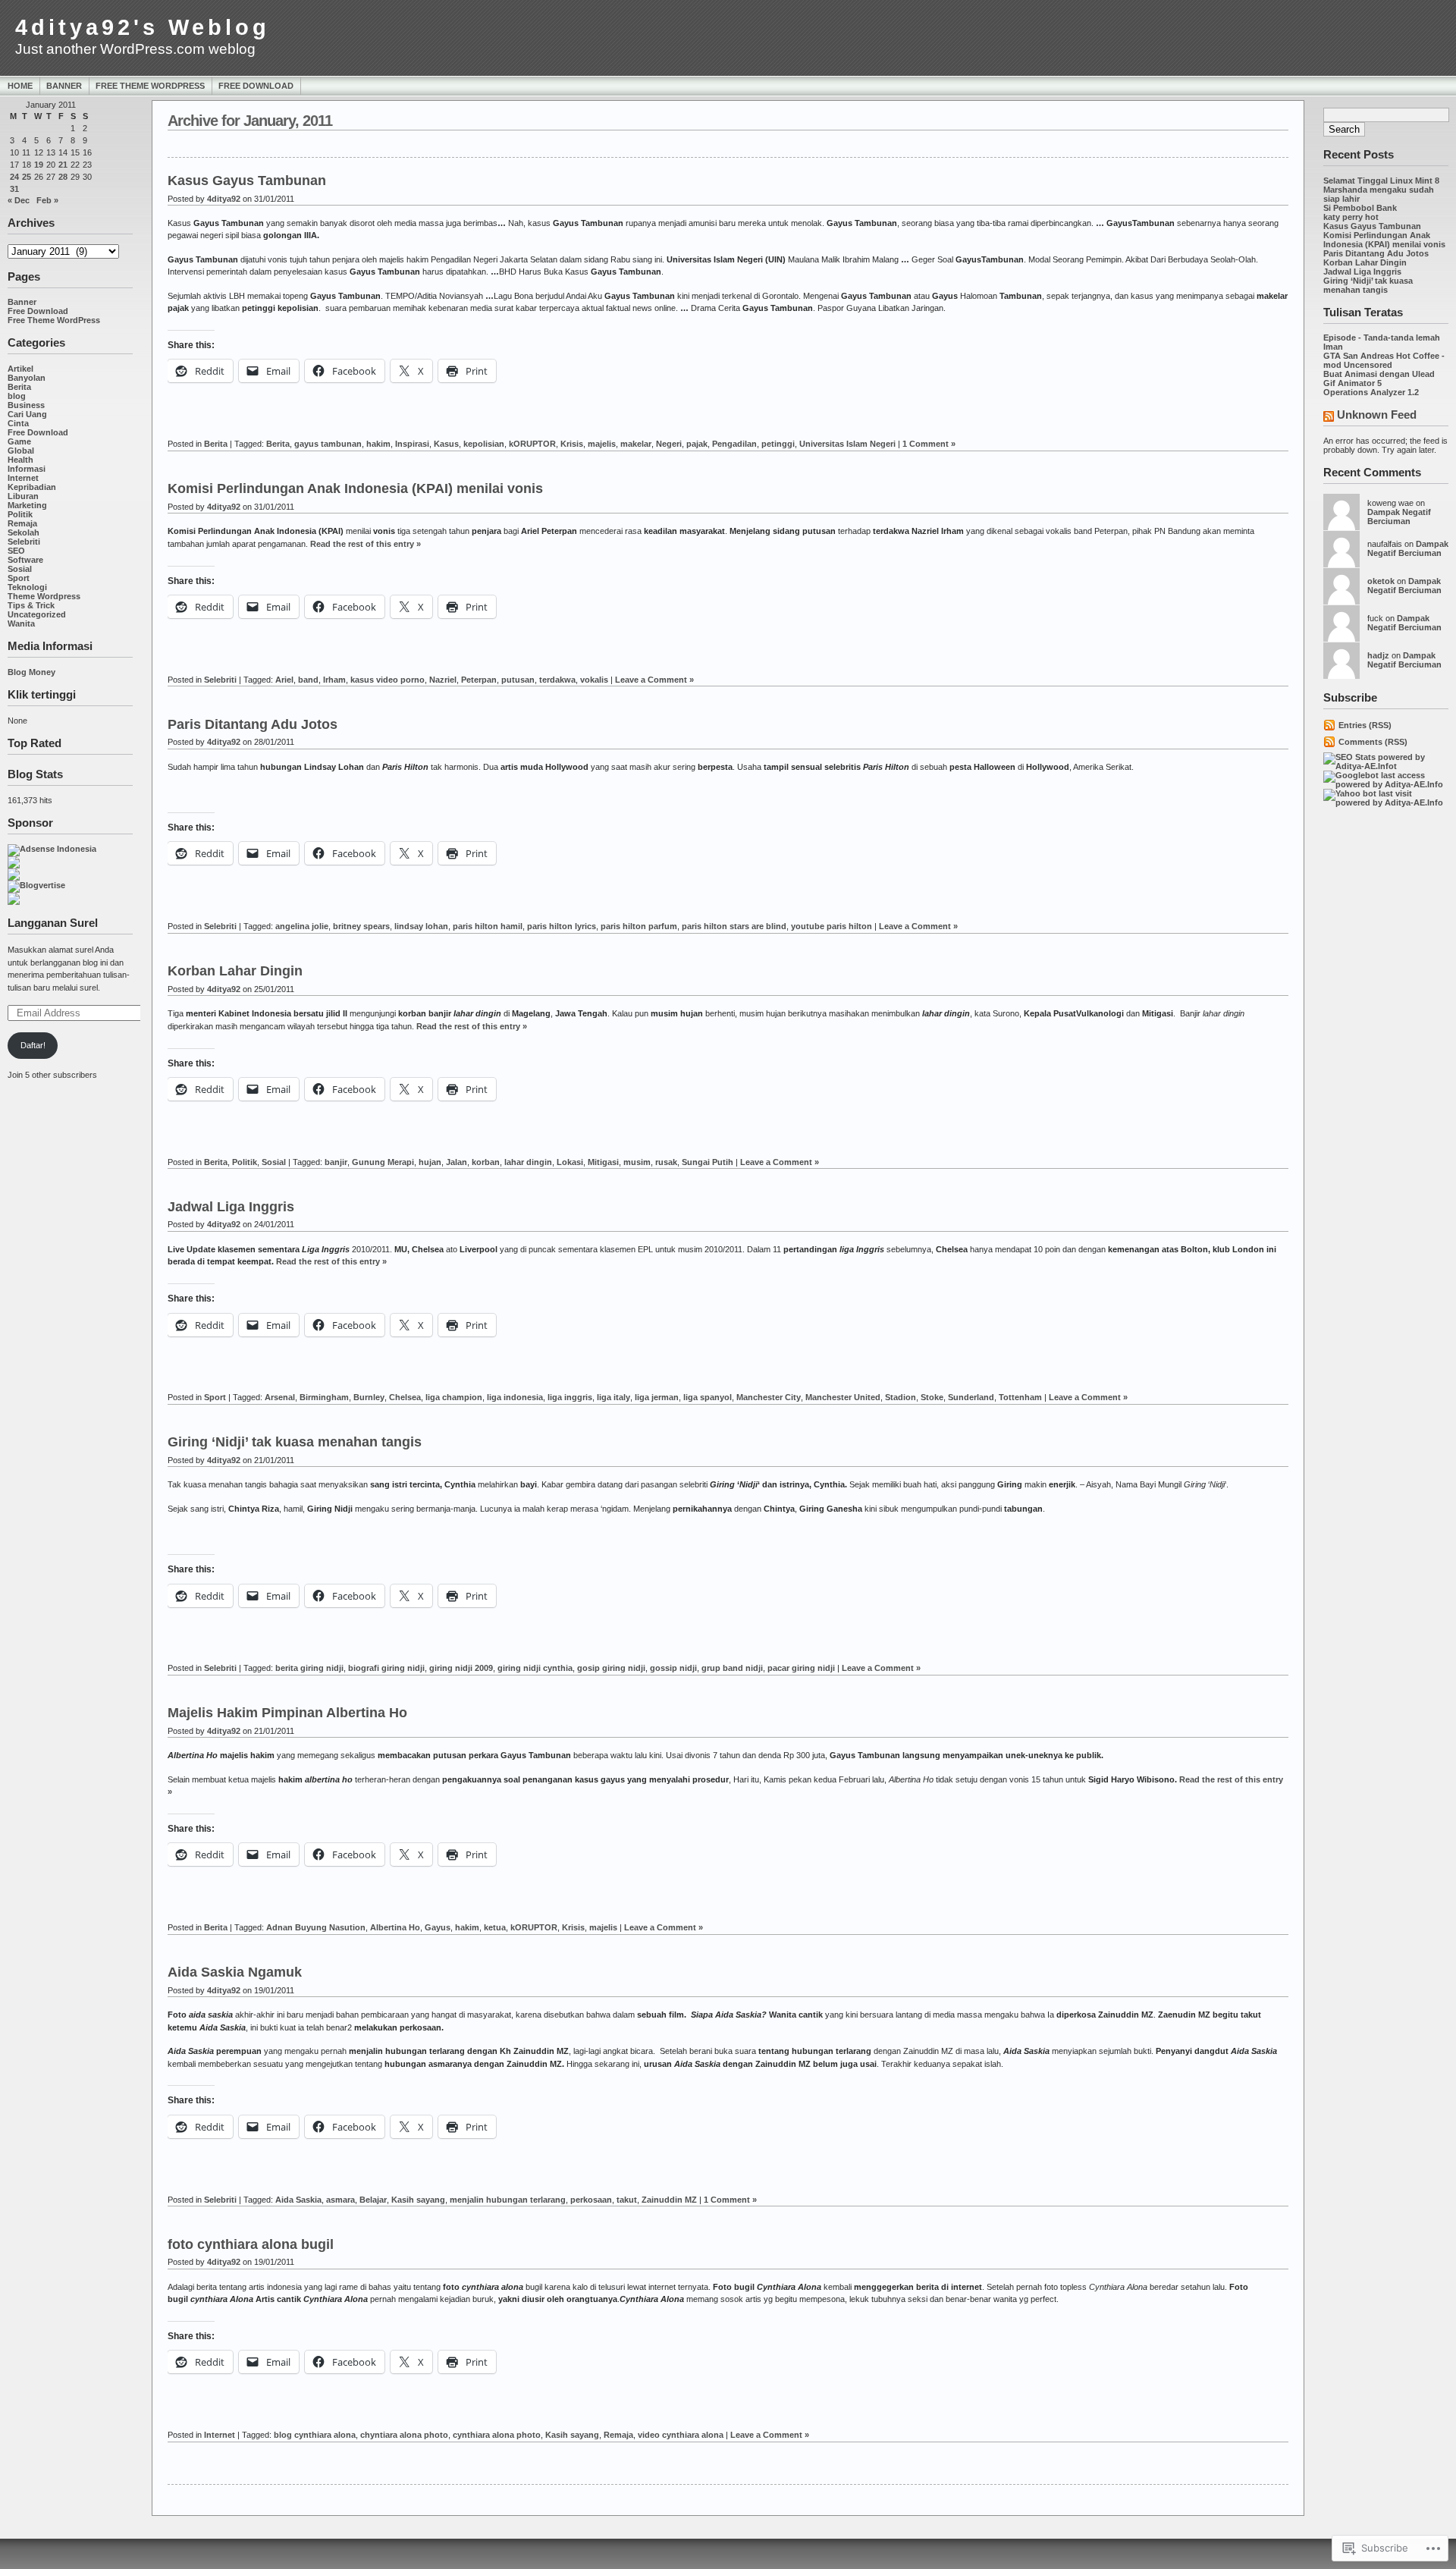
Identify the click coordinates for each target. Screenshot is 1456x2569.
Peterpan (479, 680)
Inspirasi (412, 444)
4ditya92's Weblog (143, 27)
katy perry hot (1351, 217)
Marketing (27, 505)
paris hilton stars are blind (734, 926)
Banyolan (27, 378)
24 (14, 177)
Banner (64, 86)
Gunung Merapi (383, 1162)
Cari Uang (27, 414)
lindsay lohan (421, 926)
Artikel (20, 369)
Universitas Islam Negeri (847, 444)
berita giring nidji (309, 1668)
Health (20, 460)
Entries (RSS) (1365, 725)
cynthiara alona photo (497, 2435)
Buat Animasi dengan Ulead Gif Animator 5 (1379, 378)
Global (21, 451)
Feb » (47, 200)
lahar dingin (528, 1162)
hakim (378, 444)
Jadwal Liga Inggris (1362, 272)
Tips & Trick (31, 605)
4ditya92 (224, 199)
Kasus (446, 444)
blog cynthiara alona (315, 2435)
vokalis (594, 680)
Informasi (27, 469)
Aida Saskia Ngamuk (235, 1972)
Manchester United (843, 1397)
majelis (602, 444)
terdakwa (557, 680)
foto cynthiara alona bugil (251, 2244)
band (308, 680)
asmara (340, 2200)
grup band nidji (732, 1668)
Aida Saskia (298, 2200)
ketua (495, 1927)
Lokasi (570, 1162)
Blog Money (31, 672)
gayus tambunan (328, 444)
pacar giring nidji (801, 1668)
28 (63, 177)
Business (26, 405)
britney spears (361, 926)
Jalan (457, 1162)
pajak (697, 444)
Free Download (256, 86)
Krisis (572, 444)
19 (39, 165)
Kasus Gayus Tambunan (1372, 226)
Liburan (23, 496)
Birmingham (324, 1397)
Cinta (18, 423)
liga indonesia (515, 1397)
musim (637, 1162)
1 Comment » (929, 444)
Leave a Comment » (654, 680)
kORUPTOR (532, 444)
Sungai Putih (708, 1162)
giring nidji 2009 (461, 1668)
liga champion (454, 1397)
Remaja (22, 523)
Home (20, 86)
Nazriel (443, 680)
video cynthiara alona (681, 2435)
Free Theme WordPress (150, 86)
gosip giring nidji (611, 1668)
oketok (1381, 581)
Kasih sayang (418, 2200)
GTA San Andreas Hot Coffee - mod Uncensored (1384, 360)
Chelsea (405, 1397)
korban (486, 1162)
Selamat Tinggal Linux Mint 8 (1381, 181)
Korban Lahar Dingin (1365, 262)
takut (627, 2200)
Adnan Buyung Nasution (316, 1927)
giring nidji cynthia (535, 1668)
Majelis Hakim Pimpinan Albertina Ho (287, 1713)
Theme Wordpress (44, 596)
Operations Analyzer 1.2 (1371, 392)
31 (14, 189)
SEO (16, 551)
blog (17, 396)
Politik (20, 514)
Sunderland (971, 1397)
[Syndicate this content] (1329, 418)
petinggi (778, 444)
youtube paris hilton (832, 926)
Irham (334, 680)
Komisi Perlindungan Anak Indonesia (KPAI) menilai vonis (1384, 240)
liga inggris (570, 1397)
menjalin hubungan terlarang (508, 2200)
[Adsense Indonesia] (52, 849)
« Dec (19, 200)
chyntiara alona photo (404, 2435)
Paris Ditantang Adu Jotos (1376, 253)
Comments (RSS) (1373, 742)
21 (63, 165)
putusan (518, 680)
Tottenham (1020, 1397)
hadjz (1378, 655)
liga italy (613, 1397)
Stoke (932, 1397)
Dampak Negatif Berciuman (1399, 517)
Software (25, 560)
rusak (666, 1162)
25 (27, 177)
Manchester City (769, 1397)
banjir (336, 1162)
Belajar (373, 2200)
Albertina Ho (395, 1927)
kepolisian (484, 444)
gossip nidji (673, 1668)
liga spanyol (708, 1397)
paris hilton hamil (488, 926)
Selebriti (24, 542)
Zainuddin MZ (669, 2200)
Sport (19, 578)
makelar (636, 444)
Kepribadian (32, 487)
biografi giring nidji (386, 1668)
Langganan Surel (53, 923)
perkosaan (591, 2200)
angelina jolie (302, 926)
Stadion (901, 1397)
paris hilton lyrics (562, 926)
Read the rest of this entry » (366, 544)
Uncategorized (37, 614)
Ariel (284, 680)
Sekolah (24, 532)
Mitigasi (603, 1162)
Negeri (669, 444)
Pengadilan (734, 444)
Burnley (369, 1397)
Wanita (21, 623)
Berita (19, 387)
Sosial (20, 569)
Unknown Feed (1377, 415)
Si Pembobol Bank (1360, 208)
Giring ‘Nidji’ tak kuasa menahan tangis (1368, 285)
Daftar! (33, 1045)
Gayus (438, 1927)
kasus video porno (388, 680)
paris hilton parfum (639, 926)
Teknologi (27, 587)
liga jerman (657, 1397)
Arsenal (280, 1397)
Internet (23, 478)
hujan (430, 1162)
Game (19, 441)
